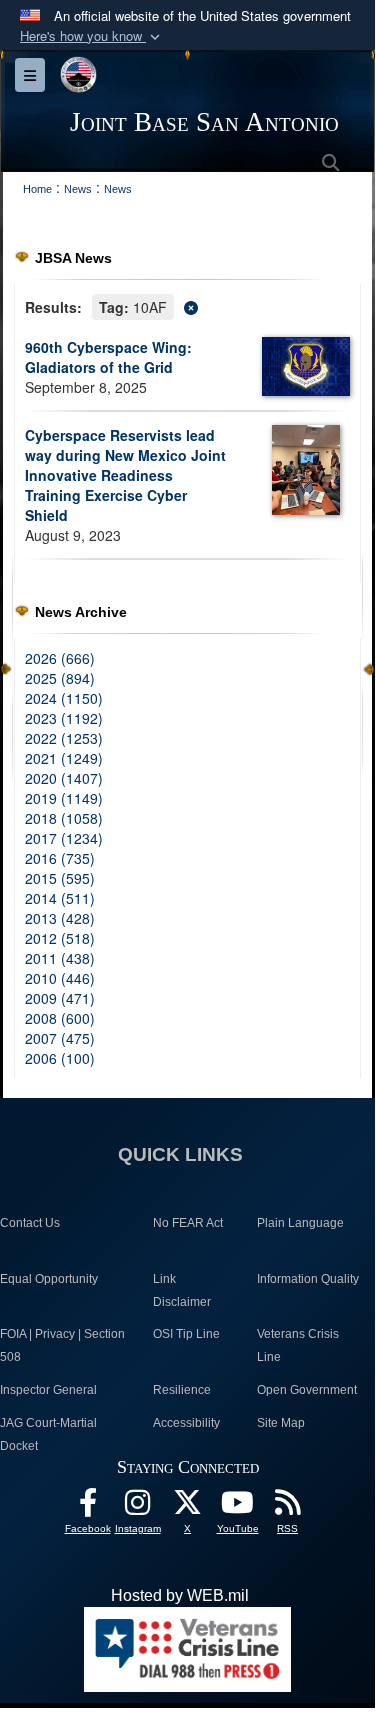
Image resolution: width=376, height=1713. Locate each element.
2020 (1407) (64, 778)
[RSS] (288, 1507)
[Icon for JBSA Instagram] (138, 1507)
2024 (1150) (64, 698)
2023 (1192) (64, 718)
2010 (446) (60, 978)
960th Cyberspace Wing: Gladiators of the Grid (108, 357)
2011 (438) (60, 958)
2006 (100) (60, 1058)
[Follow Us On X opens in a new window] (188, 1507)
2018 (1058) (64, 818)
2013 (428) (60, 918)
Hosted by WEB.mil (180, 1595)
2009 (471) (60, 998)
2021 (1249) (64, 758)
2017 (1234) (64, 838)
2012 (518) (60, 938)
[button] (92, 36)
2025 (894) (60, 678)
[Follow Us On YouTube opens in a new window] (238, 1507)
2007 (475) (60, 1038)
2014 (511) (60, 898)
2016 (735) (60, 858)
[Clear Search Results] (187, 305)
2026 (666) (60, 658)
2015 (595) (60, 878)
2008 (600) (60, 1018)
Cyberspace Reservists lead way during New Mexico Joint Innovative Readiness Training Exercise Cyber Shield (125, 475)
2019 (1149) (64, 798)
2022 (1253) (64, 738)
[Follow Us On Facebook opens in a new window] (88, 1507)
